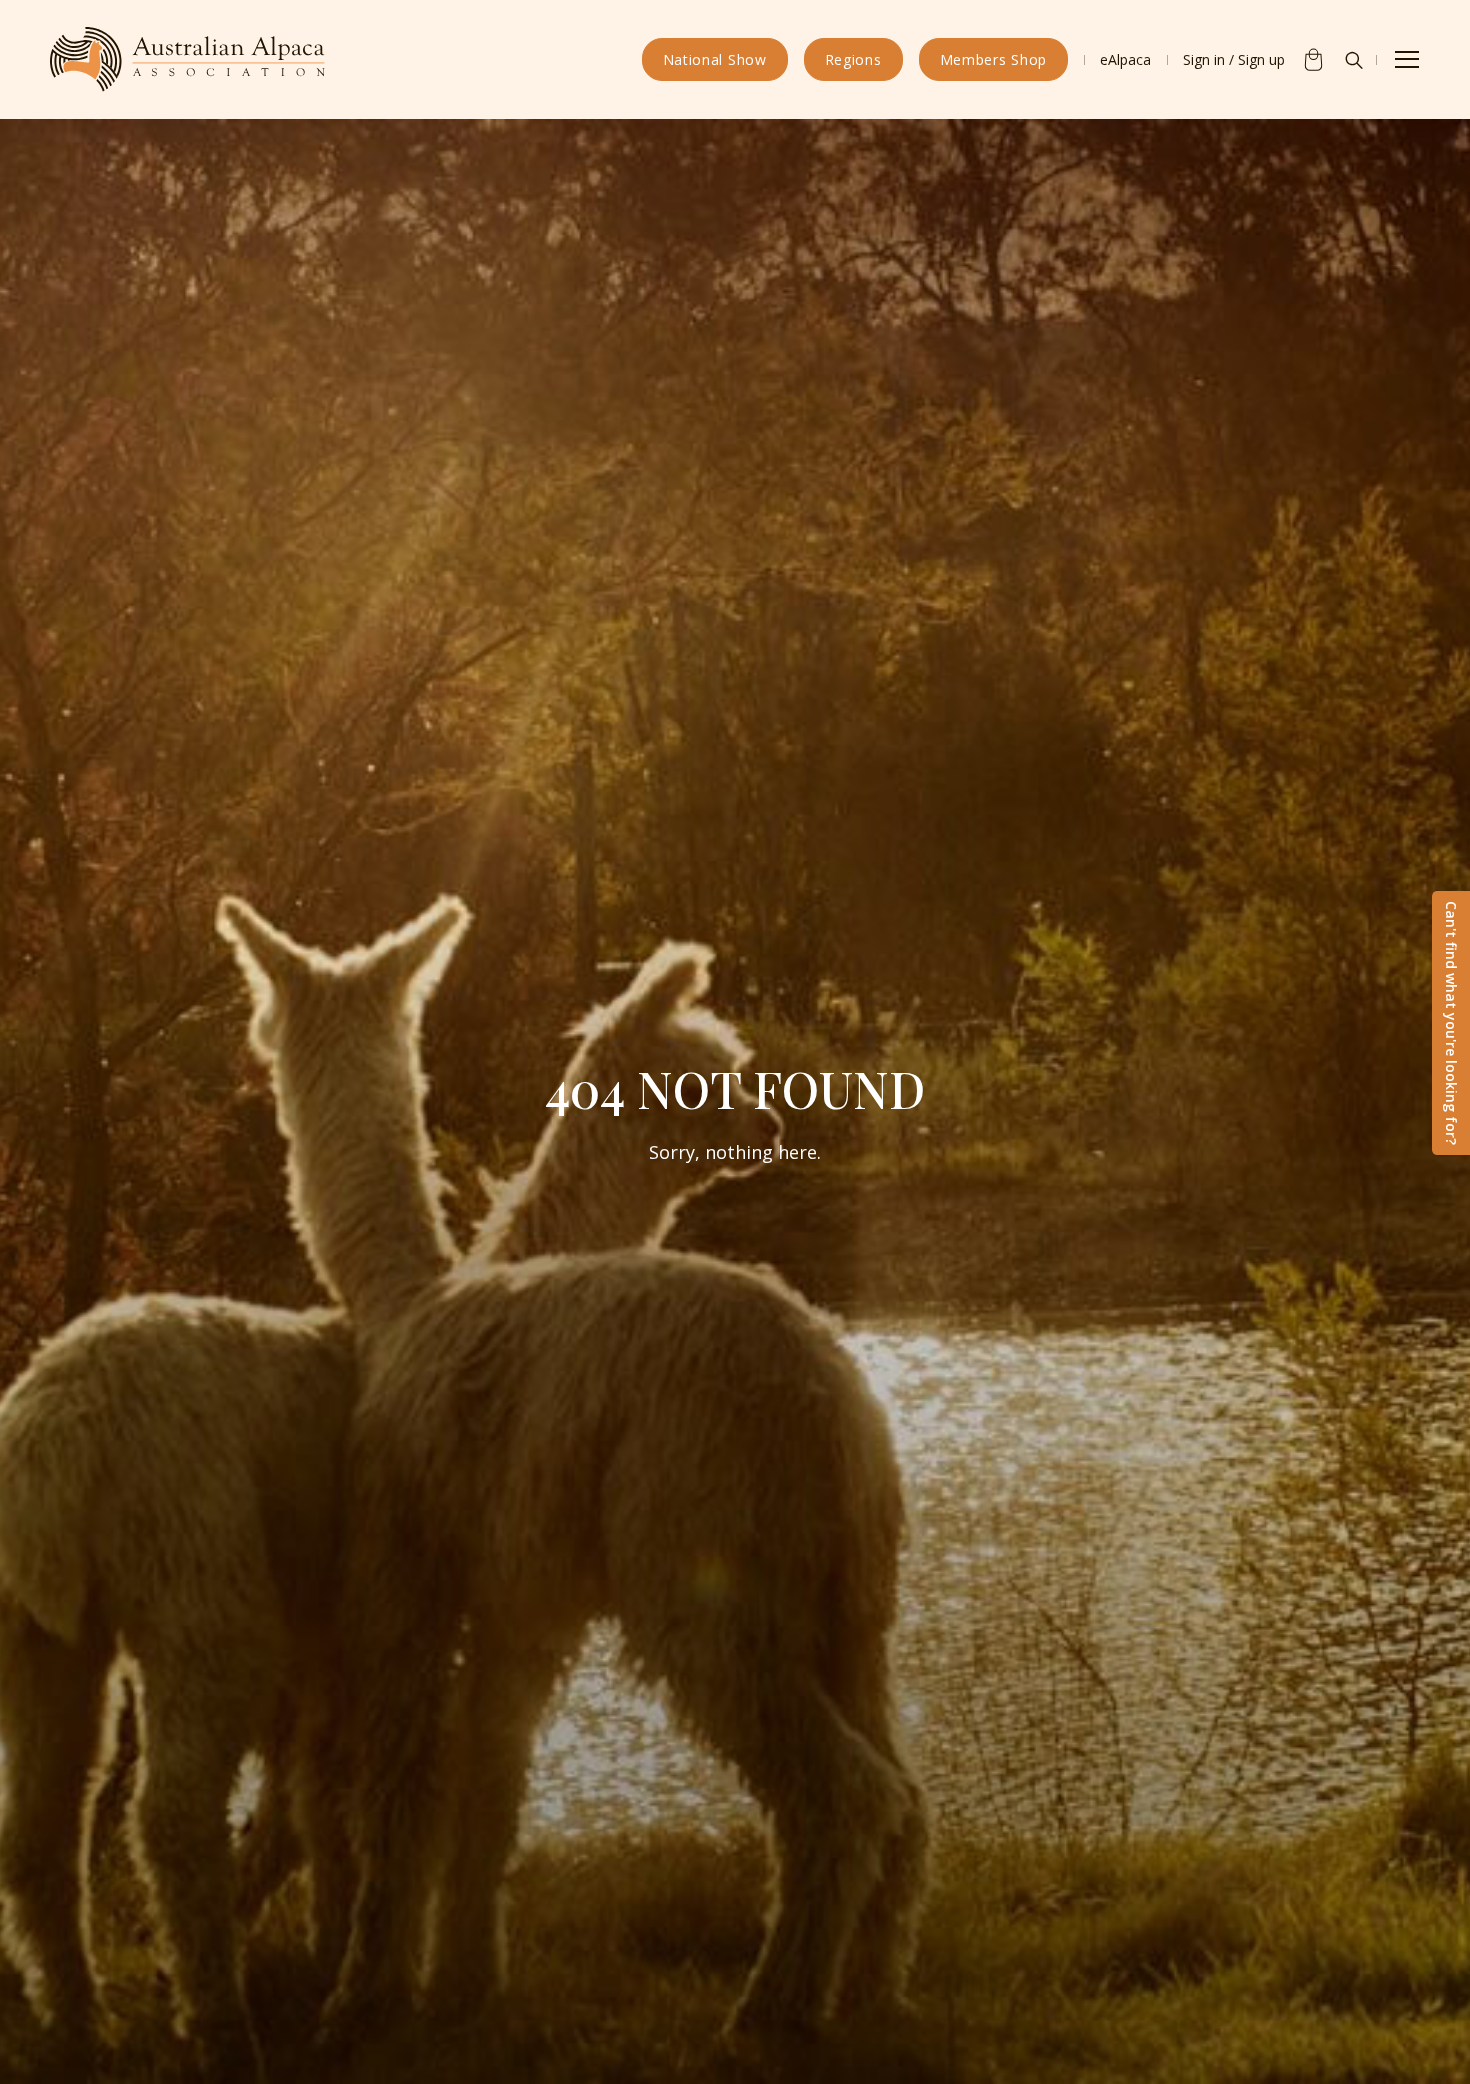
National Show (715, 59)
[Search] (1354, 60)
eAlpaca (1125, 59)
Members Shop (993, 59)
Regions (853, 59)
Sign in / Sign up (1234, 59)
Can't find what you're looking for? (1451, 1023)
